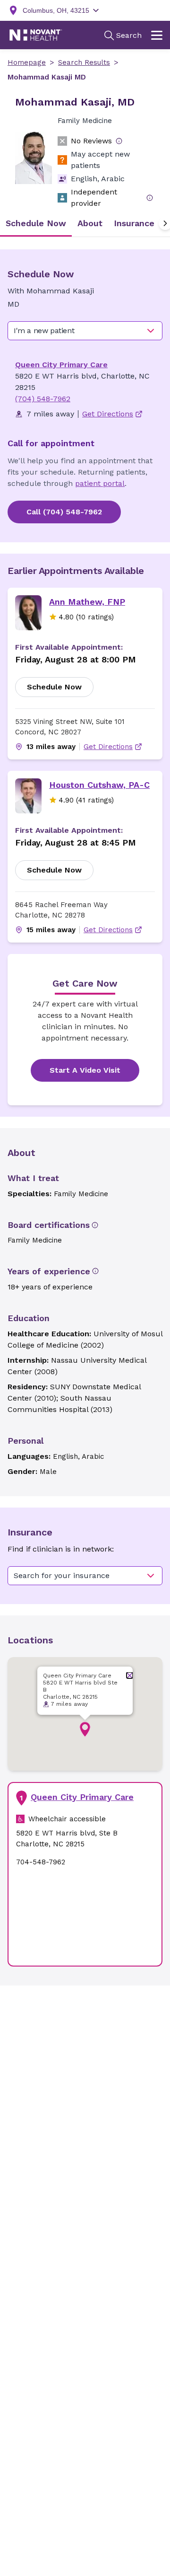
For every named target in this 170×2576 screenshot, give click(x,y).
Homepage (27, 62)
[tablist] (85, 223)
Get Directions (108, 747)
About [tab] (90, 223)
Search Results (84, 62)
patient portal (100, 483)
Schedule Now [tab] (36, 223)
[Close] (130, 1675)
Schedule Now (54, 687)
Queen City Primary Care (61, 365)
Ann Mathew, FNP (87, 602)
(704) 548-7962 (43, 399)
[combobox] (85, 331)
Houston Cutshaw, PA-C (99, 785)
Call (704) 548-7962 (64, 512)
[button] (85, 1729)
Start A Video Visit (85, 1070)
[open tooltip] (119, 141)
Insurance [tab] (134, 223)
